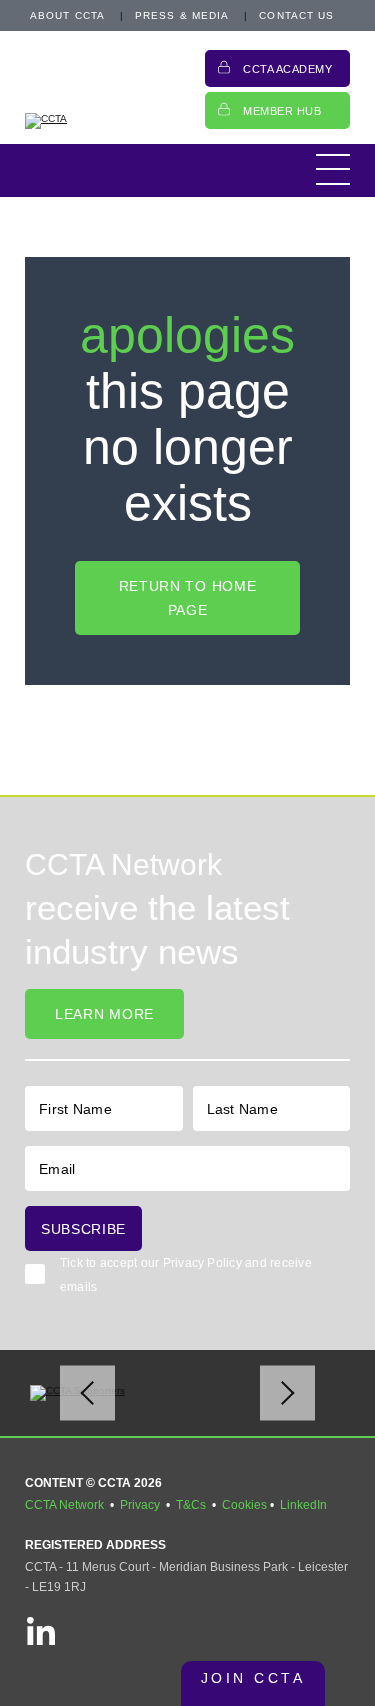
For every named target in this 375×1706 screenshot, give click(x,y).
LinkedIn (303, 1505)
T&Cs (191, 1505)
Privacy (140, 1505)
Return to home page (188, 598)
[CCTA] (105, 121)
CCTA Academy (288, 69)
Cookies (244, 1505)
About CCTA (67, 15)
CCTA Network (64, 1505)
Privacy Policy (202, 1263)
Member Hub (282, 111)
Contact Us (296, 15)
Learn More (104, 1014)
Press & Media (182, 15)
